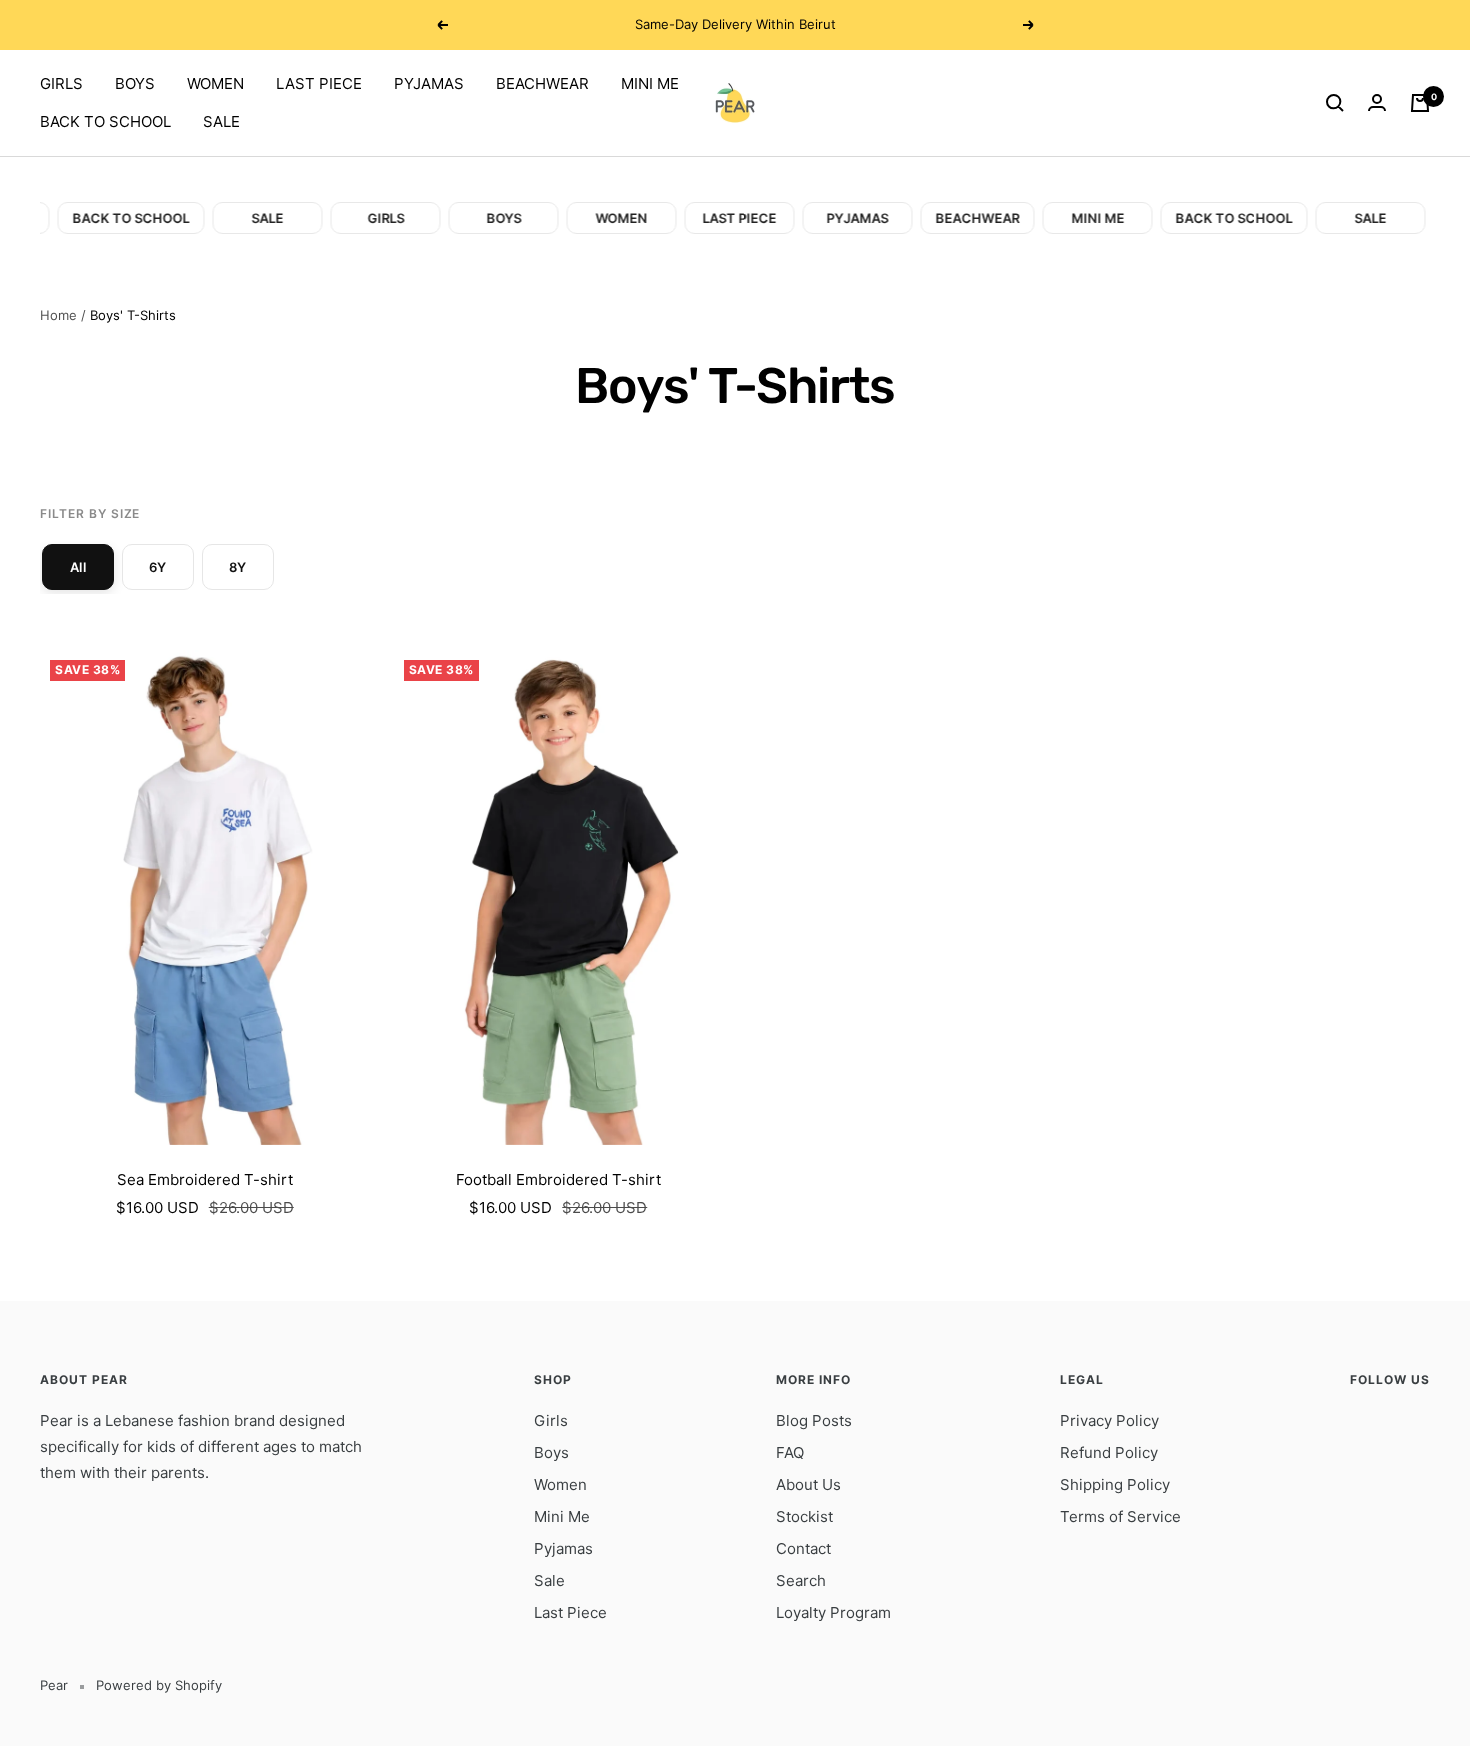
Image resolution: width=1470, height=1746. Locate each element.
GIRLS (61, 83)
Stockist (804, 1516)
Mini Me (562, 1516)
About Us (808, 1484)
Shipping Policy (1115, 1484)
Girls (551, 1420)
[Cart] (1420, 103)
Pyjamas (563, 1548)
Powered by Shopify (159, 1685)
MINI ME (650, 83)
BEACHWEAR (542, 83)
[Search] (1335, 103)
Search (801, 1580)
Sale (549, 1580)
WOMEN (215, 83)
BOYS (135, 83)
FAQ (790, 1452)
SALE (221, 121)
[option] (78, 567)
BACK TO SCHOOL (105, 121)
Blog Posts (814, 1420)
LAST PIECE (319, 83)
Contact (803, 1548)
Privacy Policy (1109, 1420)
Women (560, 1484)
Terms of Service (1120, 1516)
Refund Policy (1109, 1452)
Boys (551, 1452)
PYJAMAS (429, 83)
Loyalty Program (833, 1612)
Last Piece (570, 1612)
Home (58, 315)
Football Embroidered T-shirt (558, 1179)
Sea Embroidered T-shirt (205, 1179)
